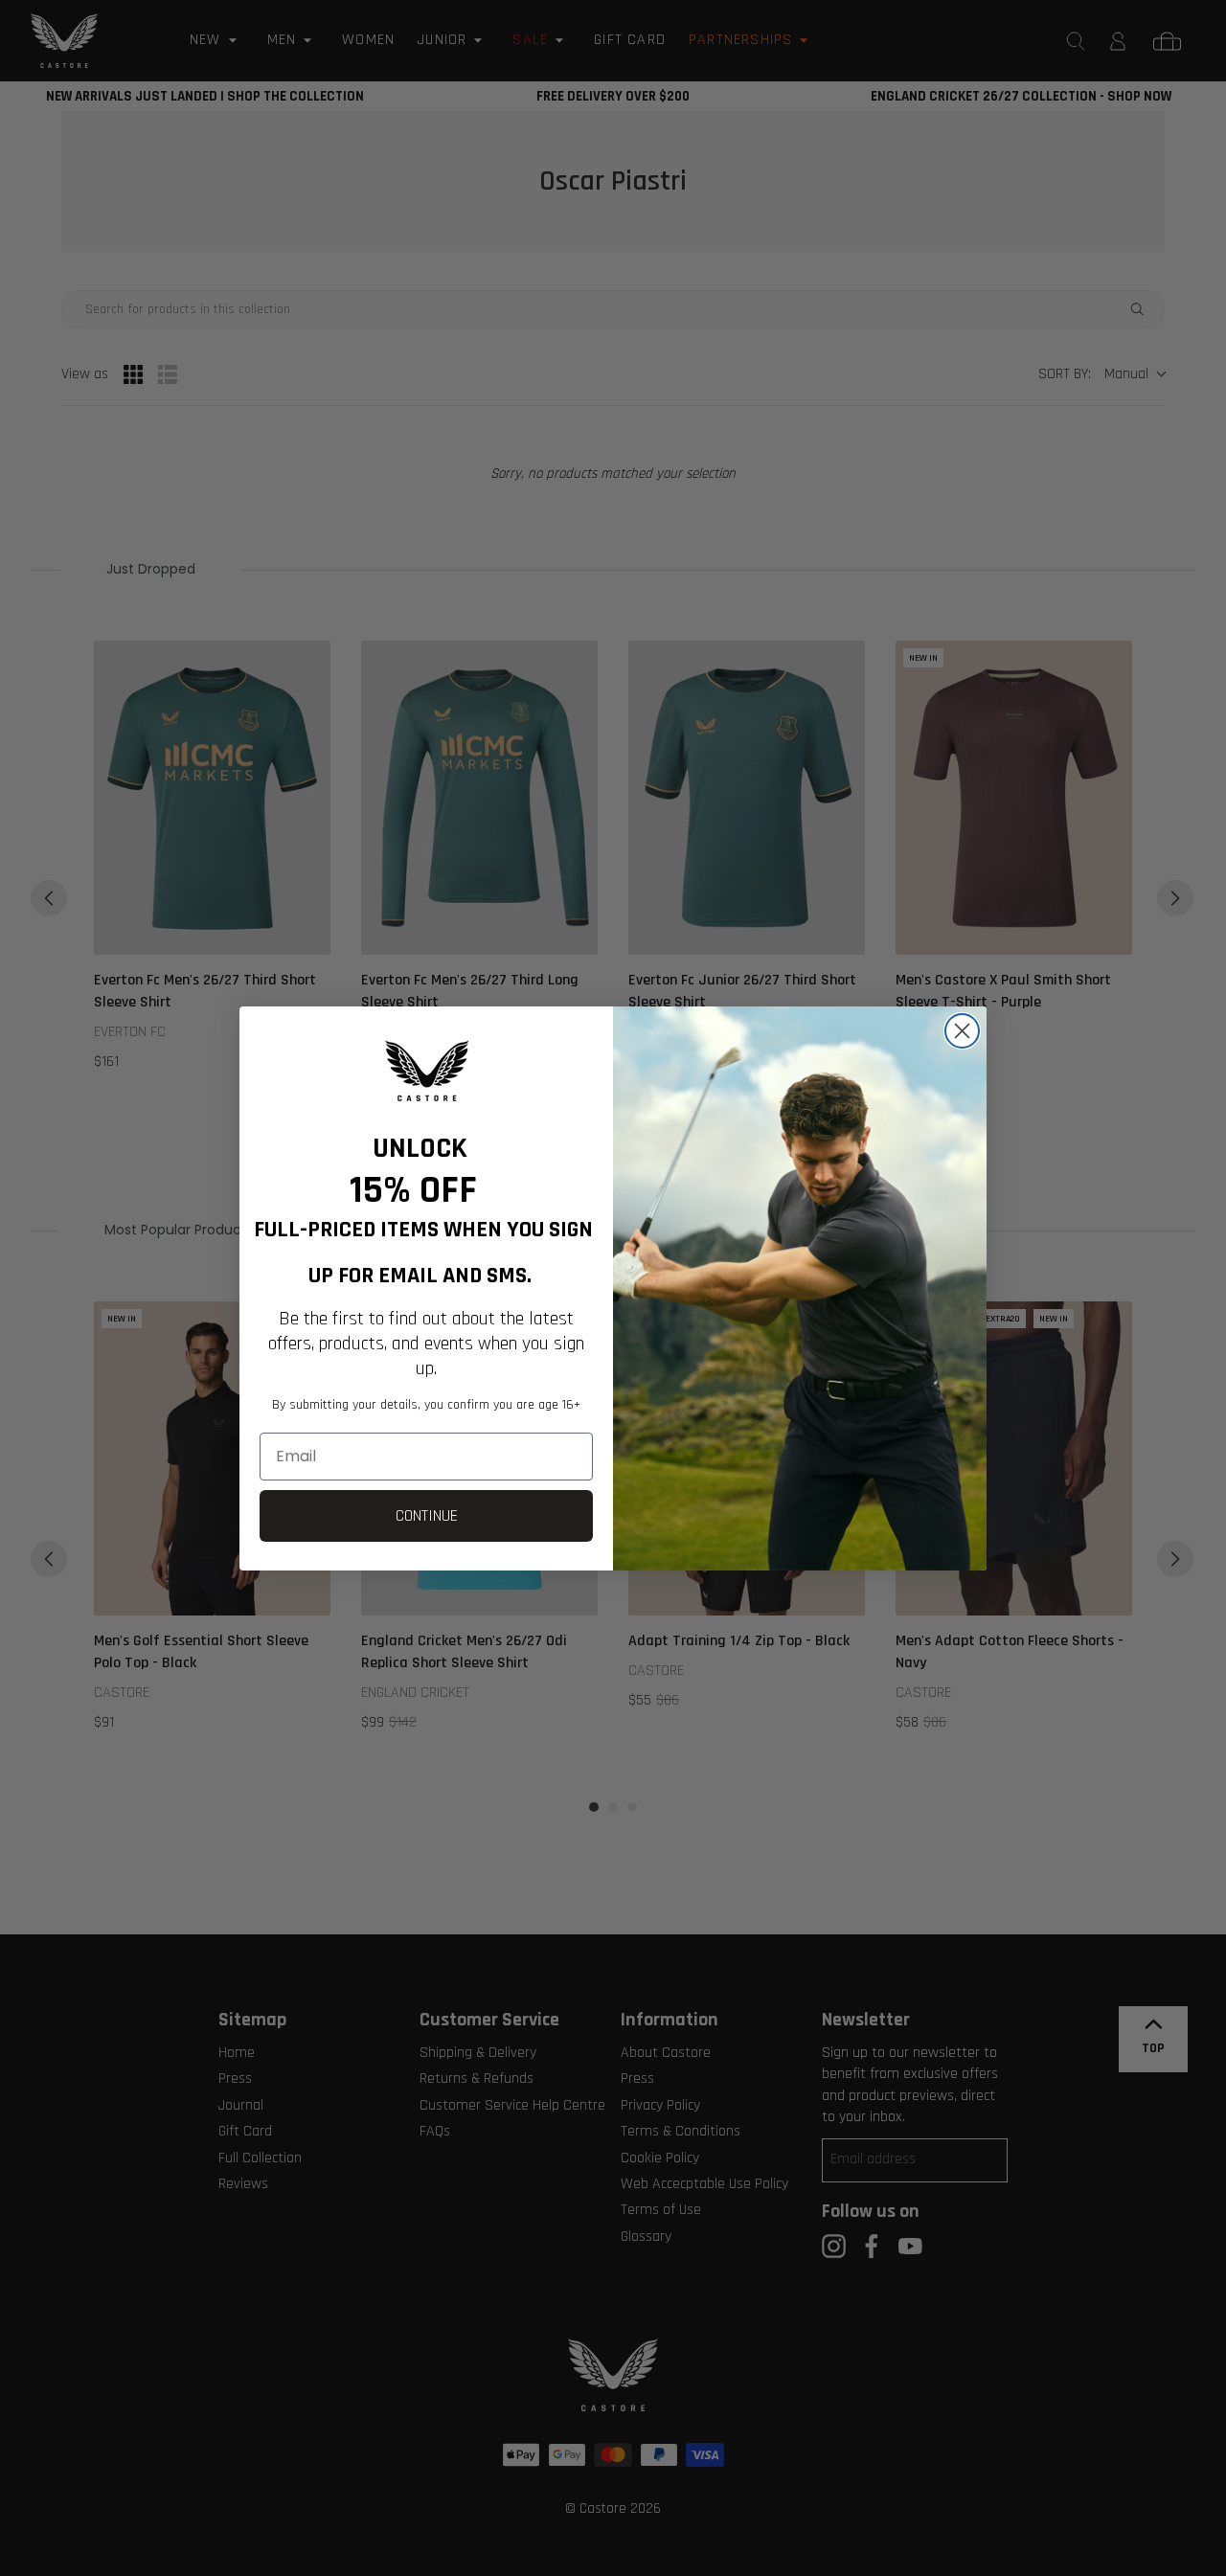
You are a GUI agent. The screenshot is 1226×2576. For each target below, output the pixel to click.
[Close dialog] (962, 1031)
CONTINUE (427, 1515)
